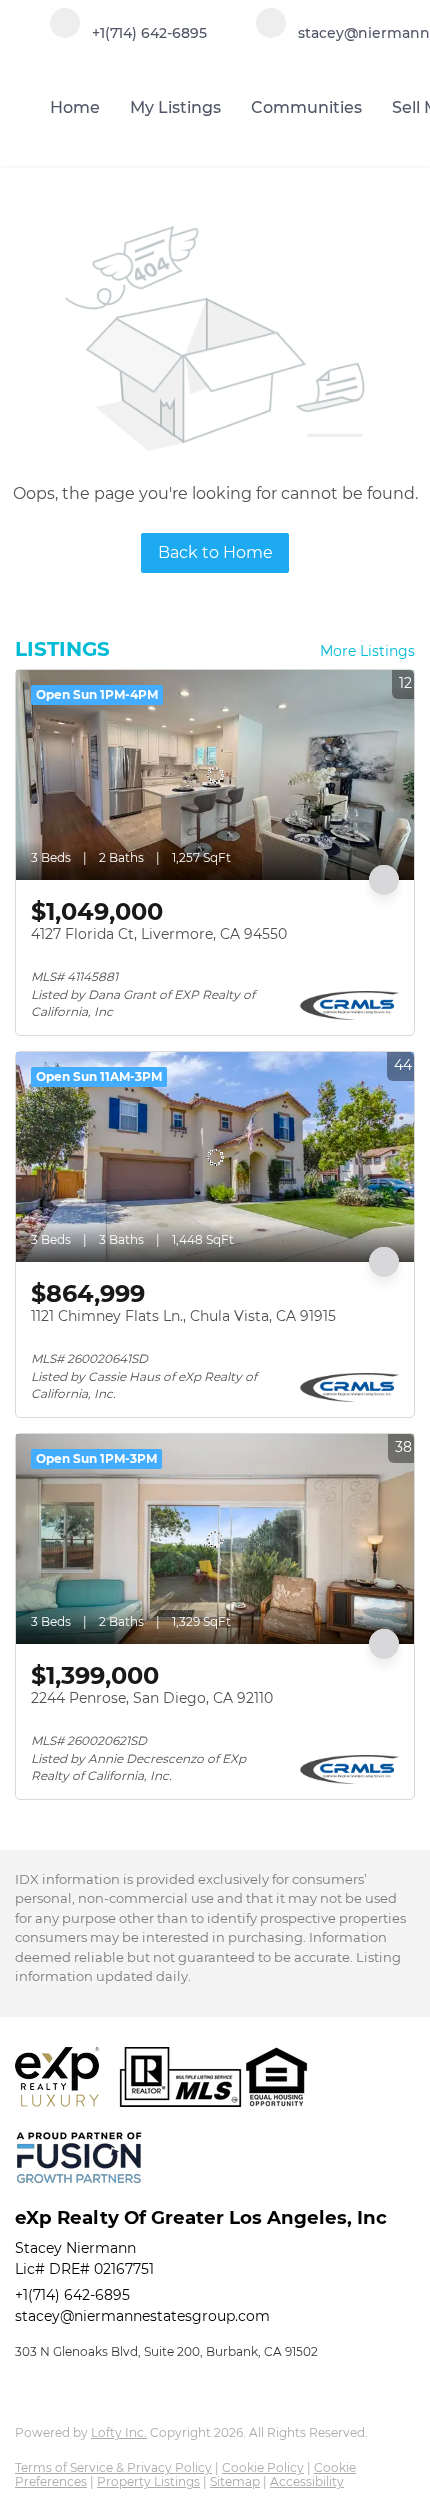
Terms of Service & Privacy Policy (113, 2467)
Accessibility (307, 2481)
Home (75, 107)
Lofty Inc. (119, 2432)
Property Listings (148, 2481)
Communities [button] (306, 107)
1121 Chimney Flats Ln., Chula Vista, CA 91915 (183, 1316)
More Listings (367, 651)
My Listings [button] (175, 107)
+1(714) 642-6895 (72, 2295)
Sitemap (235, 2481)
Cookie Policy (263, 2467)
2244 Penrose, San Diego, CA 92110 (152, 1698)
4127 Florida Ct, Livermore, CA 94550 (159, 934)
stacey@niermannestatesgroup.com (142, 2316)
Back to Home (215, 552)
